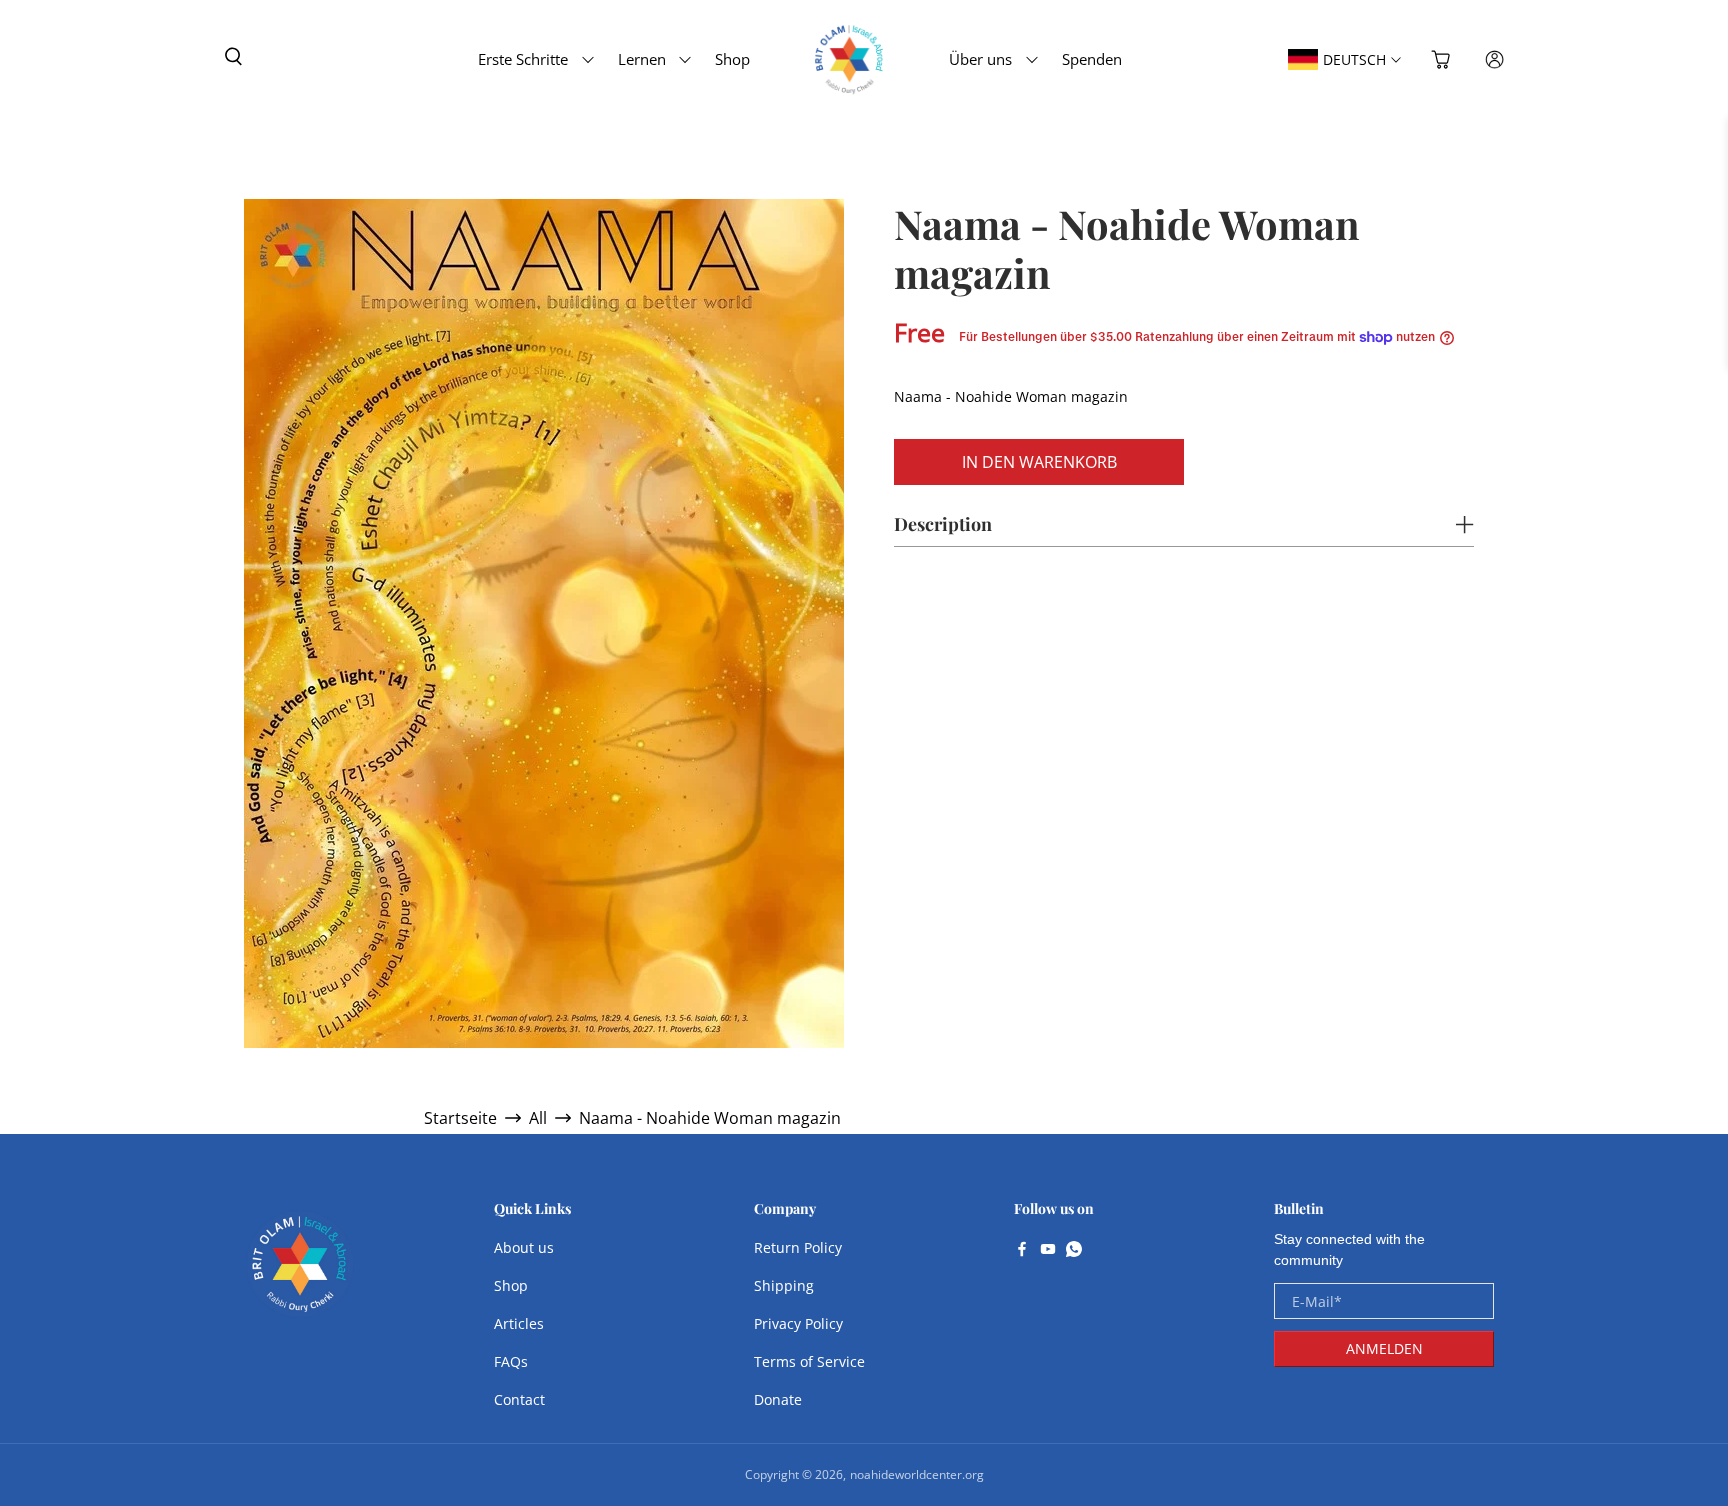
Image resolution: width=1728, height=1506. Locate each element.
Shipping (784, 1285)
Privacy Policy (798, 1323)
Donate (778, 1399)
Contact (519, 1399)
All (538, 1118)
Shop (732, 59)
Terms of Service (809, 1361)
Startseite (460, 1118)
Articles (519, 1323)
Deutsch (1354, 59)
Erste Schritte (523, 59)
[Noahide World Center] (300, 1274)
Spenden (1092, 59)
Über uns (980, 59)
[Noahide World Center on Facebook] (1022, 1251)
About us (524, 1247)
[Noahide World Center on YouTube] (1048, 1251)
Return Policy (798, 1247)
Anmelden (1384, 1348)
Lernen (642, 59)
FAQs (511, 1361)
